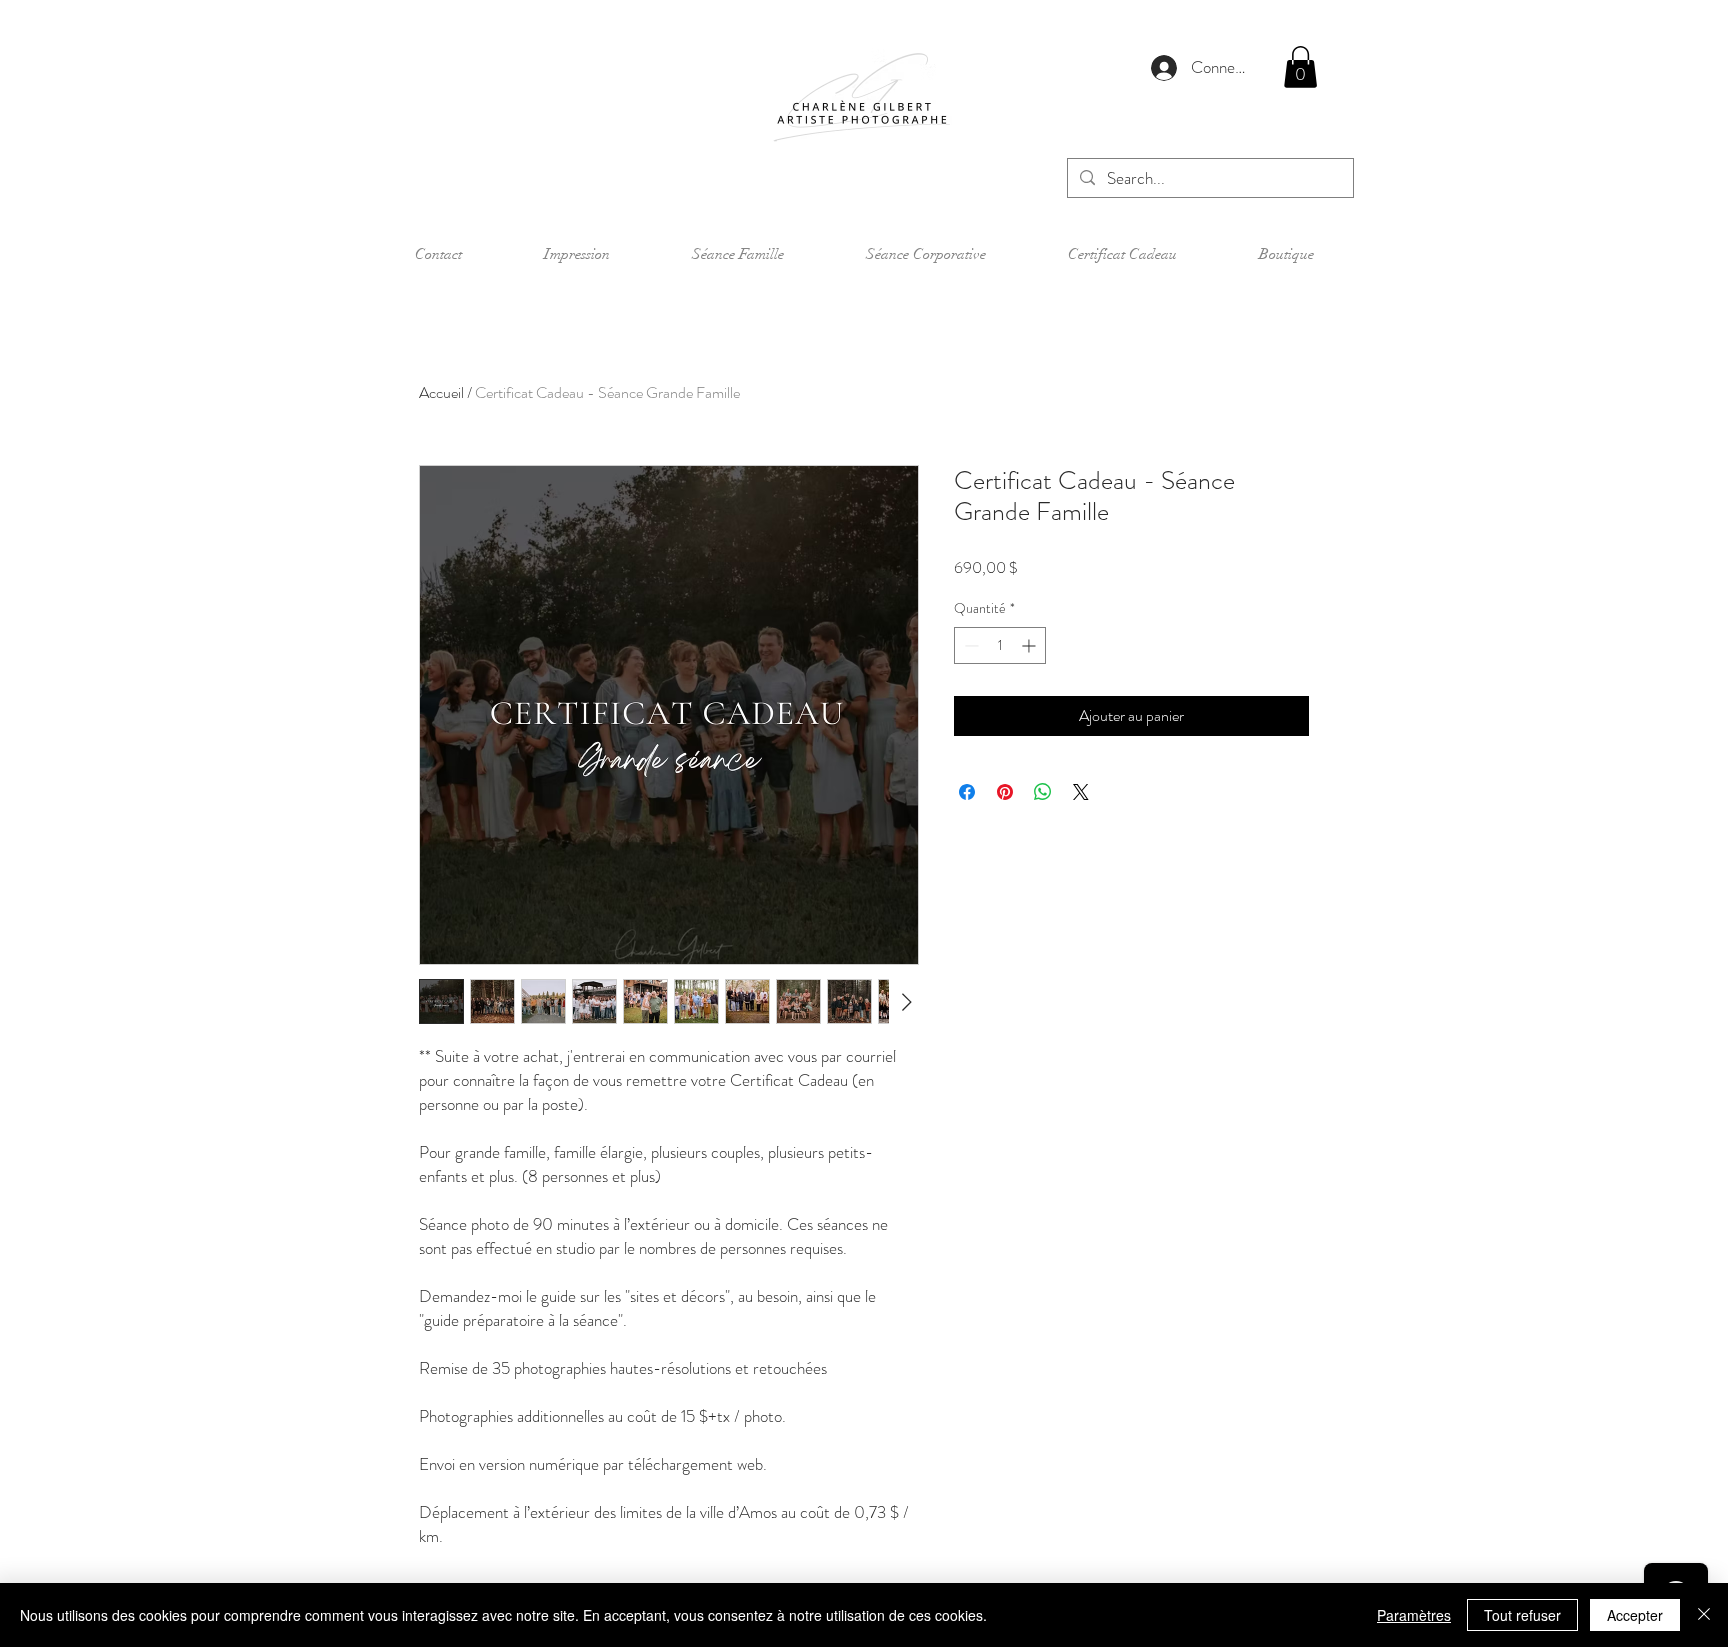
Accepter (1635, 1615)
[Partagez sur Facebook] (967, 792)
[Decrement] (969, 645)
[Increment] (1030, 645)
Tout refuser (1522, 1615)
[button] (1300, 67)
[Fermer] (1704, 1615)
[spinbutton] (1000, 645)
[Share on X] (1081, 792)
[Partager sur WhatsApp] (1043, 792)
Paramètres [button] (1414, 1615)
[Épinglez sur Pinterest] (1005, 792)
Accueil (441, 392)
